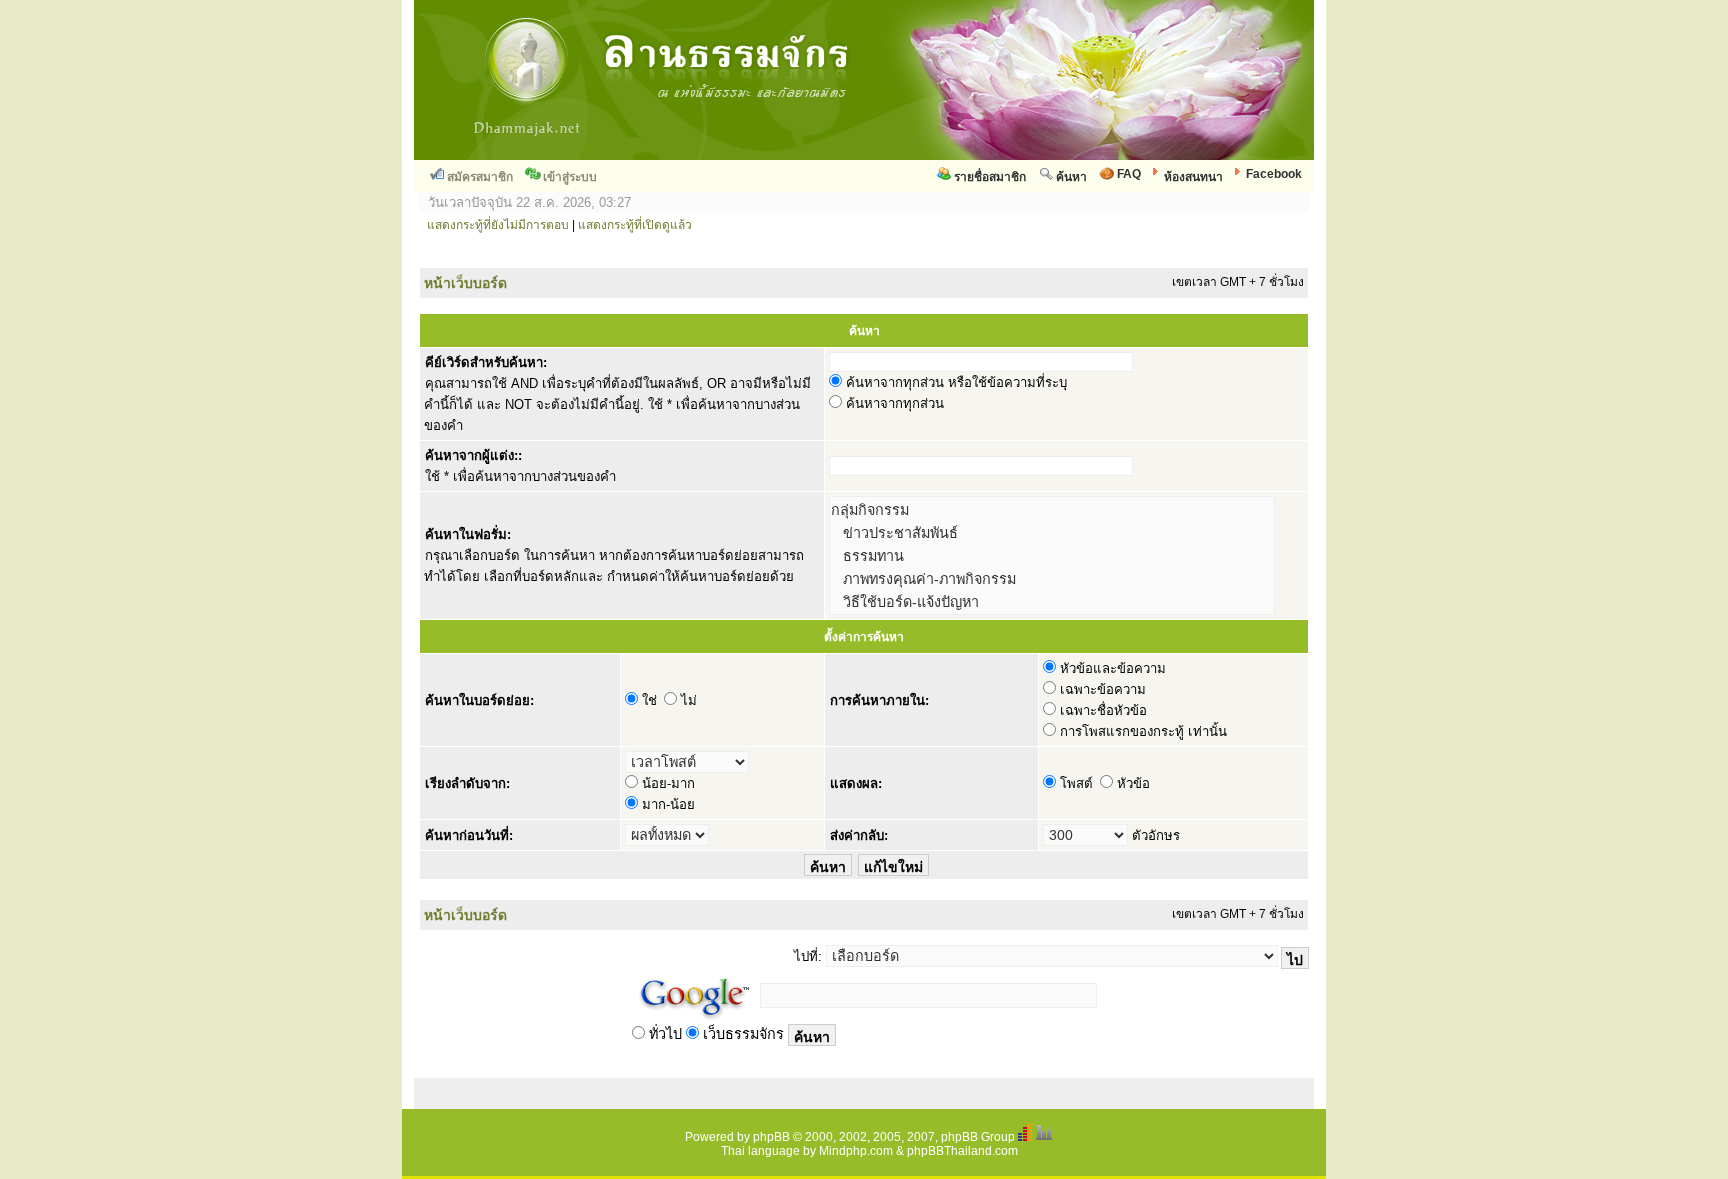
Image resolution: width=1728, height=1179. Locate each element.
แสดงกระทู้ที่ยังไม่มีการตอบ (498, 225)
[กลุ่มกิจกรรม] (1052, 509)
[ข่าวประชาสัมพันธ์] (1052, 532)
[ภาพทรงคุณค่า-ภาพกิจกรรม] (1052, 578)
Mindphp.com (856, 1151)
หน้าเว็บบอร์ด (465, 283)
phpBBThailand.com (962, 1151)
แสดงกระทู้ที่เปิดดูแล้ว (635, 225)
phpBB (771, 1137)
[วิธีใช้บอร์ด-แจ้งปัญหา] (1052, 601)
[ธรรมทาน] (1052, 555)
